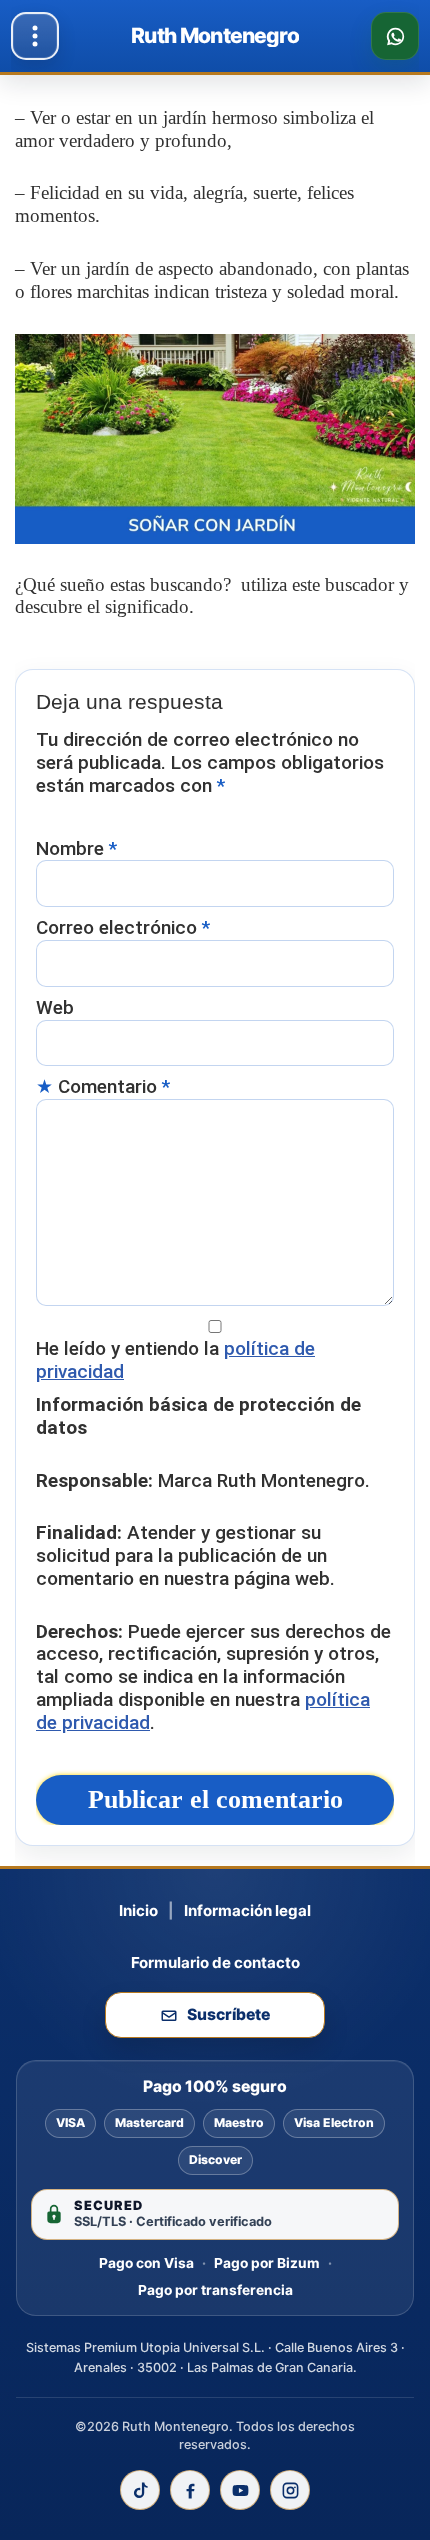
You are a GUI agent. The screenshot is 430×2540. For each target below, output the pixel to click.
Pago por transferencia (215, 2290)
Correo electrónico (123, 928)
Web (55, 1008)
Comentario (114, 1087)
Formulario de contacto (215, 1962)
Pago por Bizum (267, 2263)
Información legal (247, 1910)
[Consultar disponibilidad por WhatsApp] (395, 36)
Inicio (138, 1910)
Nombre (76, 849)
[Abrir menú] (35, 36)
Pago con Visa (146, 2263)
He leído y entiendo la (175, 1360)
